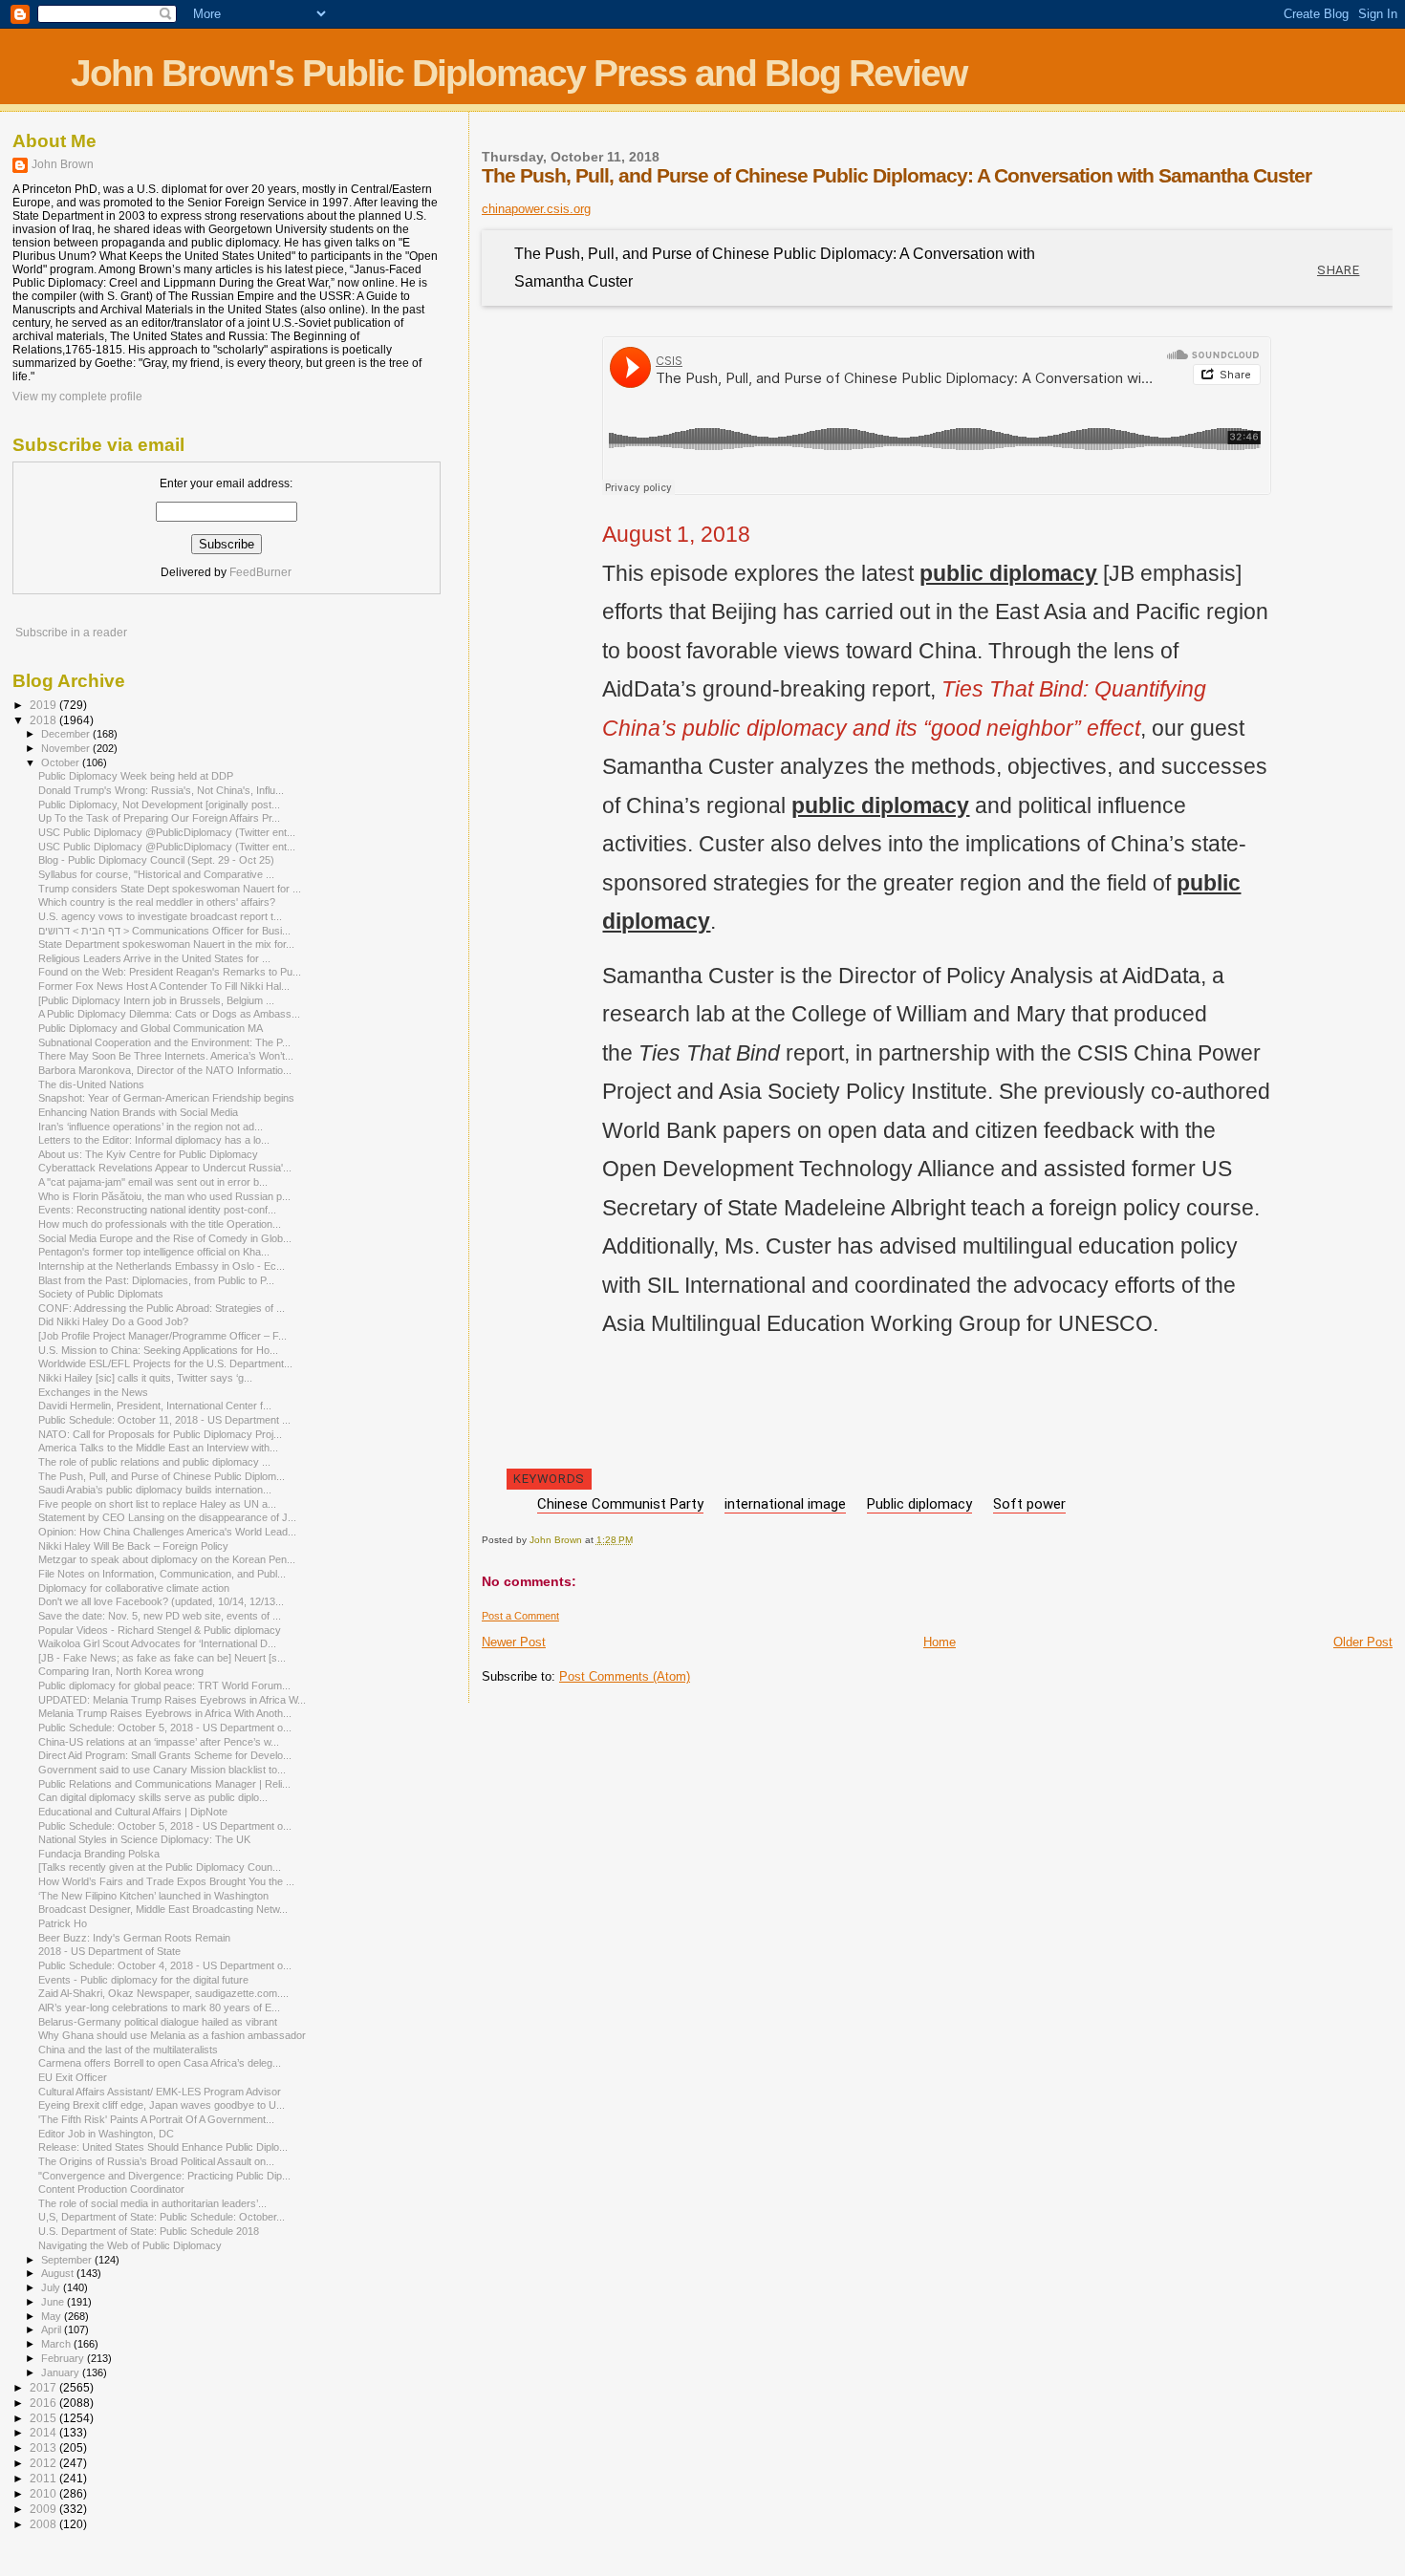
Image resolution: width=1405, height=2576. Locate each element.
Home (940, 1642)
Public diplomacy (919, 1504)
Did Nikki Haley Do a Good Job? (113, 1321)
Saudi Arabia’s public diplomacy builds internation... (155, 1490)
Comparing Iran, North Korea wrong (121, 1671)
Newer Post (514, 1642)
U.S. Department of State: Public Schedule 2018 (149, 2231)
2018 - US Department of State (109, 1951)
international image (785, 1504)
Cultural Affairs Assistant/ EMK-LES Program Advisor (160, 2092)
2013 (44, 2447)
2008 (44, 2524)
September (68, 2260)
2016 (44, 2403)
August (59, 2273)
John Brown (63, 164)
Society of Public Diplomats (101, 1294)
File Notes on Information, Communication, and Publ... (162, 1574)
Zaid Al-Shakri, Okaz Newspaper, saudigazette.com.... (163, 1993)
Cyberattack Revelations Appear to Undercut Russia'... (165, 1168)
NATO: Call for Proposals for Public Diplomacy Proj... (160, 1434)
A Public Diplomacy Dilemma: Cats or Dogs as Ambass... (169, 1014)
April (53, 2329)
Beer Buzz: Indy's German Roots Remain (134, 1938)
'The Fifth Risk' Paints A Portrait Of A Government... (156, 2119)
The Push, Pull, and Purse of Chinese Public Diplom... (162, 1476)
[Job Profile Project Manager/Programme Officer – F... (162, 1336)
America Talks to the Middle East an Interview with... (158, 1448)
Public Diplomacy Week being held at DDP (136, 776)
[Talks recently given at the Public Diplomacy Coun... (160, 1867)
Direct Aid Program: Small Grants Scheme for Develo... (165, 1755)
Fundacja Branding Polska (99, 1854)
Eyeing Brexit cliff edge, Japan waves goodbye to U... (162, 2105)
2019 (44, 705)
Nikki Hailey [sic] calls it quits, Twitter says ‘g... (145, 1378)
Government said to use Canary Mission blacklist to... (162, 1770)
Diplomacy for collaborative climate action (134, 1588)
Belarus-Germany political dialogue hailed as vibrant (158, 2022)
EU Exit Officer (73, 2077)
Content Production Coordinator (111, 2189)
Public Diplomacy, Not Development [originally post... (159, 805)
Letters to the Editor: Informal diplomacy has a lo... (154, 1140)
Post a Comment (520, 1616)
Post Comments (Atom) (625, 1676)
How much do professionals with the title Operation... (160, 1224)
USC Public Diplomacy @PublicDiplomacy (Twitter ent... (167, 832)
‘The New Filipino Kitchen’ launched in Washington (153, 1896)
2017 (44, 2387)
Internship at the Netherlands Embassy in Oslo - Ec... (162, 1266)
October (62, 762)
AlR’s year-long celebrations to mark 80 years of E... (159, 2007)
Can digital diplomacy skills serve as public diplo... (153, 1797)
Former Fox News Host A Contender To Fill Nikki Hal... (164, 986)
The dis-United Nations (91, 1084)
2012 (44, 2463)
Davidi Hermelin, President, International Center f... (155, 1406)
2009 (44, 2509)
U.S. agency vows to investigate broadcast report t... (160, 916)
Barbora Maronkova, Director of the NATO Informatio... (165, 1070)
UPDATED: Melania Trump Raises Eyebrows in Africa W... (172, 1700)
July (52, 2287)
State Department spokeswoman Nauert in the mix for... (166, 944)
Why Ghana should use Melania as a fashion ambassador (172, 2035)
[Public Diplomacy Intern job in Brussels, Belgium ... (156, 1000)
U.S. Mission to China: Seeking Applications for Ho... (158, 1350)
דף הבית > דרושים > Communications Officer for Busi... (164, 931)
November (67, 748)
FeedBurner (260, 572)
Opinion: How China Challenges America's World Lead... (167, 1532)
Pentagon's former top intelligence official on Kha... (154, 1252)
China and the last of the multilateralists (128, 2050)
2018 (44, 720)
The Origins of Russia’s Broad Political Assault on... (156, 2161)
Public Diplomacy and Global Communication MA (151, 1028)
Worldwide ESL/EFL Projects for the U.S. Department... (165, 1363)
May (53, 2316)
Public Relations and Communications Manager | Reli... (164, 1784)
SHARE (1339, 270)
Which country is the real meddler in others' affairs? (157, 902)
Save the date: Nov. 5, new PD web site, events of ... (160, 1616)
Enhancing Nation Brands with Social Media (138, 1112)
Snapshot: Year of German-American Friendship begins (166, 1098)
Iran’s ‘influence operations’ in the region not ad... (151, 1127)
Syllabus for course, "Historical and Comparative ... (156, 874)
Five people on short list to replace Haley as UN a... (157, 1504)
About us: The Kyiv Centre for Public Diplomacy (148, 1154)
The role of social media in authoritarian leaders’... (152, 2203)
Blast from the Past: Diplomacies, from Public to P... (156, 1280)
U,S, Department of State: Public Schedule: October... (162, 2217)
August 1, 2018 (676, 535)
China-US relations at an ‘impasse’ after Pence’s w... (159, 1742)
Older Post (1363, 1642)
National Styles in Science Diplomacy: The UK (144, 1839)
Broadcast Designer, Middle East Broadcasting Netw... (163, 1909)
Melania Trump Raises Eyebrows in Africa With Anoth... (165, 1713)
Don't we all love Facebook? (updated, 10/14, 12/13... (161, 1601)
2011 (44, 2478)
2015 (44, 2418)
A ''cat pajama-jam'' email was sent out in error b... (153, 1182)
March (57, 2344)
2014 (44, 2432)
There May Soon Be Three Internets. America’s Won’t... (166, 1056)
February (64, 2358)
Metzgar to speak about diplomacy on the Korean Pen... (167, 1559)
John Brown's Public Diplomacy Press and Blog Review (519, 73)
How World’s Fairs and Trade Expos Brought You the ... (166, 1881)
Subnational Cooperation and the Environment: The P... (164, 1042)
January (62, 2372)
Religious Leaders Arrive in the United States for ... (154, 958)
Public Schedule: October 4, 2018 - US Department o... (165, 1965)
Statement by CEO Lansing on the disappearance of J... (167, 1517)
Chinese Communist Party (620, 1504)
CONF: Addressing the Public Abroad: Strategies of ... (162, 1308)
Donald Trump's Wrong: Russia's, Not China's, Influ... (161, 790)
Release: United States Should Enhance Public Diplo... (163, 2147)
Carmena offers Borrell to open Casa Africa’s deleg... (160, 2063)
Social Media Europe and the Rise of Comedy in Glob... (165, 1238)
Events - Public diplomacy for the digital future (143, 1980)
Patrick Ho (63, 1923)
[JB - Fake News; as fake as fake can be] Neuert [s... (162, 1658)
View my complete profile (77, 397)
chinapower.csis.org (536, 209)
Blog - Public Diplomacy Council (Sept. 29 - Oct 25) (156, 860)
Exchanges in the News (93, 1392)
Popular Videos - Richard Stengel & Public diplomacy (160, 1630)
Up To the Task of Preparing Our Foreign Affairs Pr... (159, 818)
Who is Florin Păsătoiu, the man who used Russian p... (164, 1196)
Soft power (1029, 1504)
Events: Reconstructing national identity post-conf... (157, 1210)
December (67, 734)
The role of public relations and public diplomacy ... (154, 1462)
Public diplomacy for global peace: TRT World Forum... (164, 1685)
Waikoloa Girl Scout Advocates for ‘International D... (157, 1643)
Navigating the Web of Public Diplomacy (130, 2245)
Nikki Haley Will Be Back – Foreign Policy (133, 1546)
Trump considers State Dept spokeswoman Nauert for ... (170, 889)
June (54, 2302)
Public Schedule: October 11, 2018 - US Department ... (164, 1420)
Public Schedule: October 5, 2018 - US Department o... (165, 1728)
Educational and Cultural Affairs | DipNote (133, 1812)
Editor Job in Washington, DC (106, 2134)
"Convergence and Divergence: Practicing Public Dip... (164, 2176)
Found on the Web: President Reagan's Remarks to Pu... (170, 972)
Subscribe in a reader (71, 633)
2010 (44, 2493)
